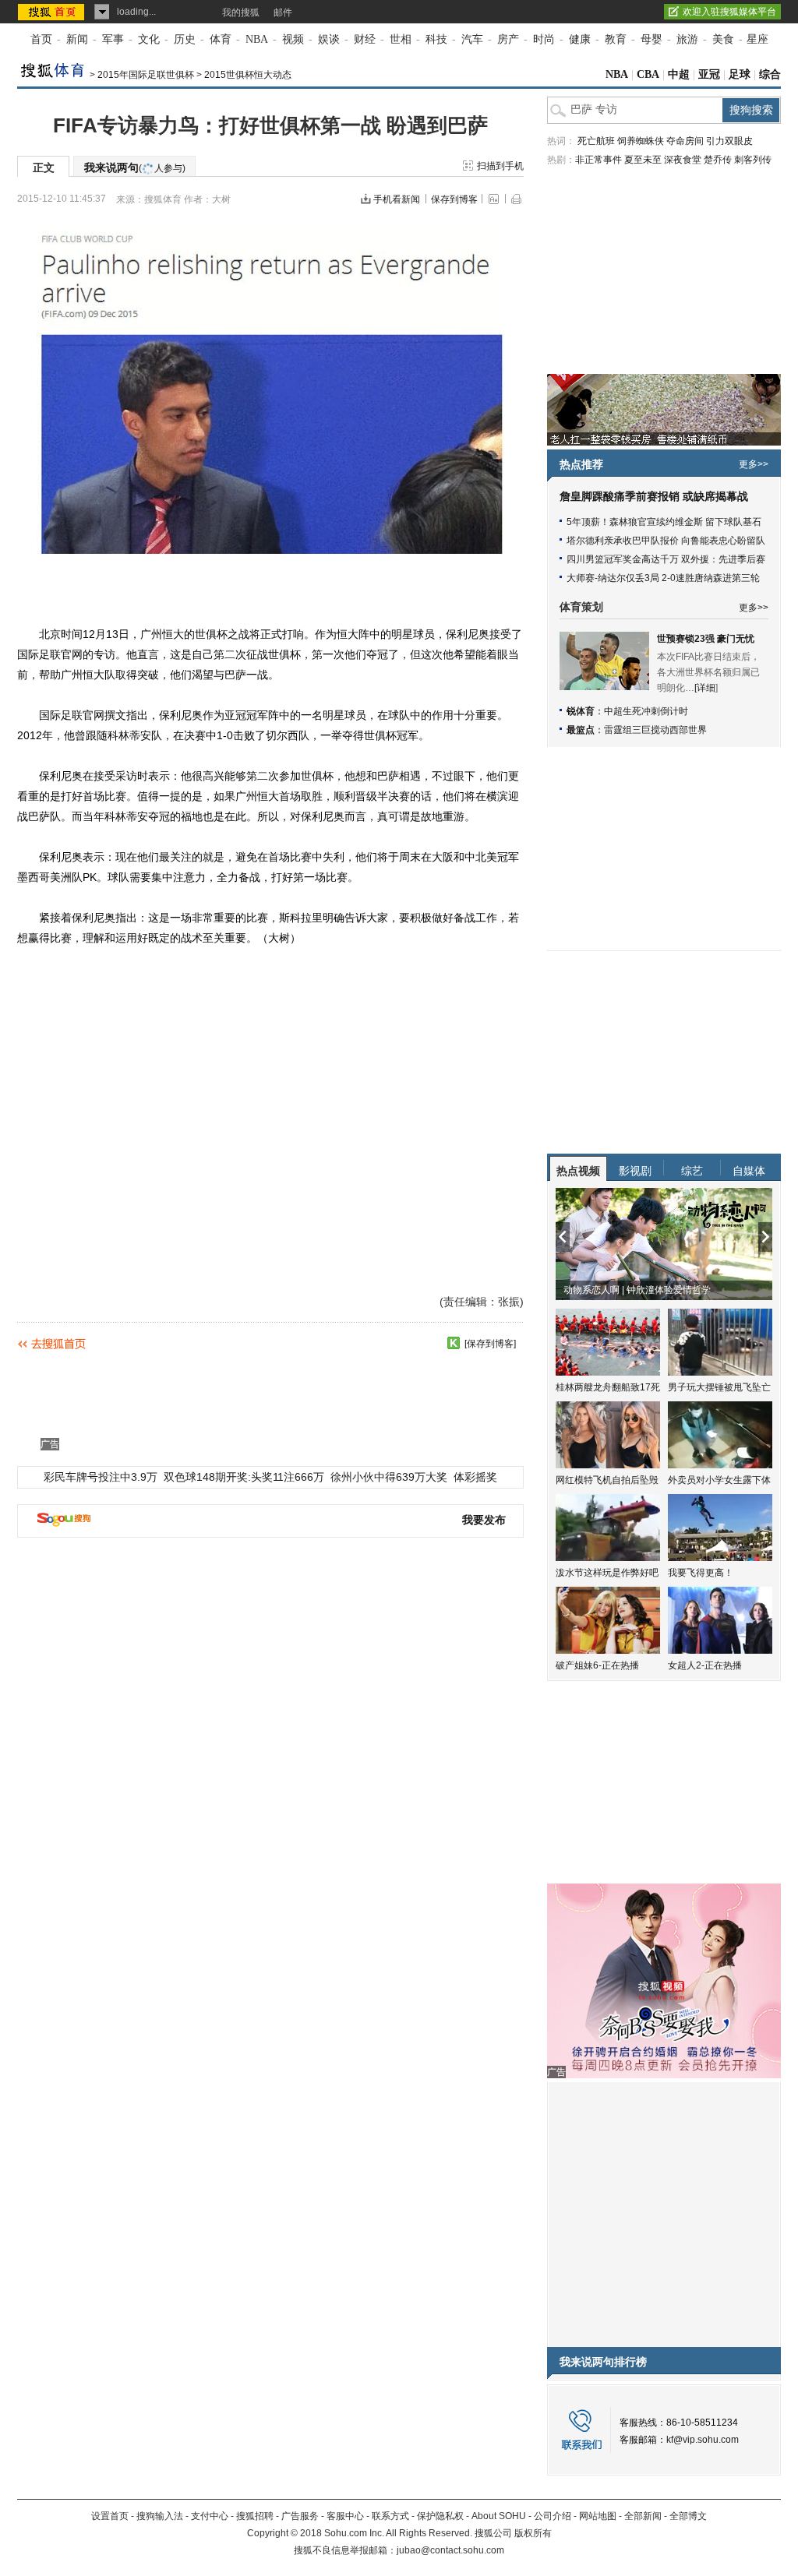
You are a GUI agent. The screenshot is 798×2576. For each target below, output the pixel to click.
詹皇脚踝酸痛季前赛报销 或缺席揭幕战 (654, 497)
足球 (740, 74)
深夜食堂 (683, 160)
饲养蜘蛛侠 (641, 141)
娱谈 (329, 39)
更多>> (754, 464)
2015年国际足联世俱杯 (146, 75)
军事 (113, 39)
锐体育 (581, 711)
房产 (508, 39)
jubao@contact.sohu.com (450, 2550)
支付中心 (210, 2516)
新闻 (77, 39)
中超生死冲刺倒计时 (646, 711)
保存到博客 (454, 199)
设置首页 (110, 2516)
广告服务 (300, 2516)
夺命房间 (685, 141)
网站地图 (598, 2516)
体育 (221, 39)
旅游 (687, 39)
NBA (257, 39)
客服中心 (345, 2516)
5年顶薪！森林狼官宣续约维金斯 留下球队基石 (664, 522)
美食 (723, 39)
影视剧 (635, 1171)
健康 (580, 39)
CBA (648, 74)
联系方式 (390, 2516)
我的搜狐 (241, 12)
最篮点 (581, 730)
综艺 (692, 1171)
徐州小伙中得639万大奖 (389, 1477)
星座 (757, 39)
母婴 (651, 39)
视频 (293, 39)
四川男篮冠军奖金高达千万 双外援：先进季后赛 (666, 559)
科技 (436, 39)
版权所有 (533, 2533)
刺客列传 (753, 160)
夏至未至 (643, 160)
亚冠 (709, 74)
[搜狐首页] (53, 12)
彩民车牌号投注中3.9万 (101, 1477)
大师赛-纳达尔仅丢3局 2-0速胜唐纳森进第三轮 (663, 578)
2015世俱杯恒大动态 (248, 75)
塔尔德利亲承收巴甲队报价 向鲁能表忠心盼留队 (666, 541)
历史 (185, 39)
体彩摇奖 (475, 1477)
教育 (616, 39)
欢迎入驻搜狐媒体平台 (729, 12)
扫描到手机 (500, 166)
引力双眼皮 (729, 141)
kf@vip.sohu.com (703, 2440)
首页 (41, 39)
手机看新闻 (397, 199)
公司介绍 (553, 2516)
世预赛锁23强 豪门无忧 (706, 639)
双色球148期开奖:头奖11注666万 (244, 1477)
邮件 (283, 12)
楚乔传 (718, 160)
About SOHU (499, 2516)
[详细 (705, 688)
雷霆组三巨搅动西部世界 (655, 730)
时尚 (544, 39)
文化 (149, 39)
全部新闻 (643, 2516)
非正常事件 (598, 160)
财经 (365, 39)
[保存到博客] (490, 1344)
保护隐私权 (440, 2516)
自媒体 (749, 1171)
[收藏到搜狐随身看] (454, 1343)
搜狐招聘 (255, 2516)
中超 (679, 74)
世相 (401, 39)
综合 (770, 74)
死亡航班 (596, 141)
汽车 (472, 39)
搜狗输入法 (160, 2516)
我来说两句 (135, 167)
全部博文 (688, 2516)
